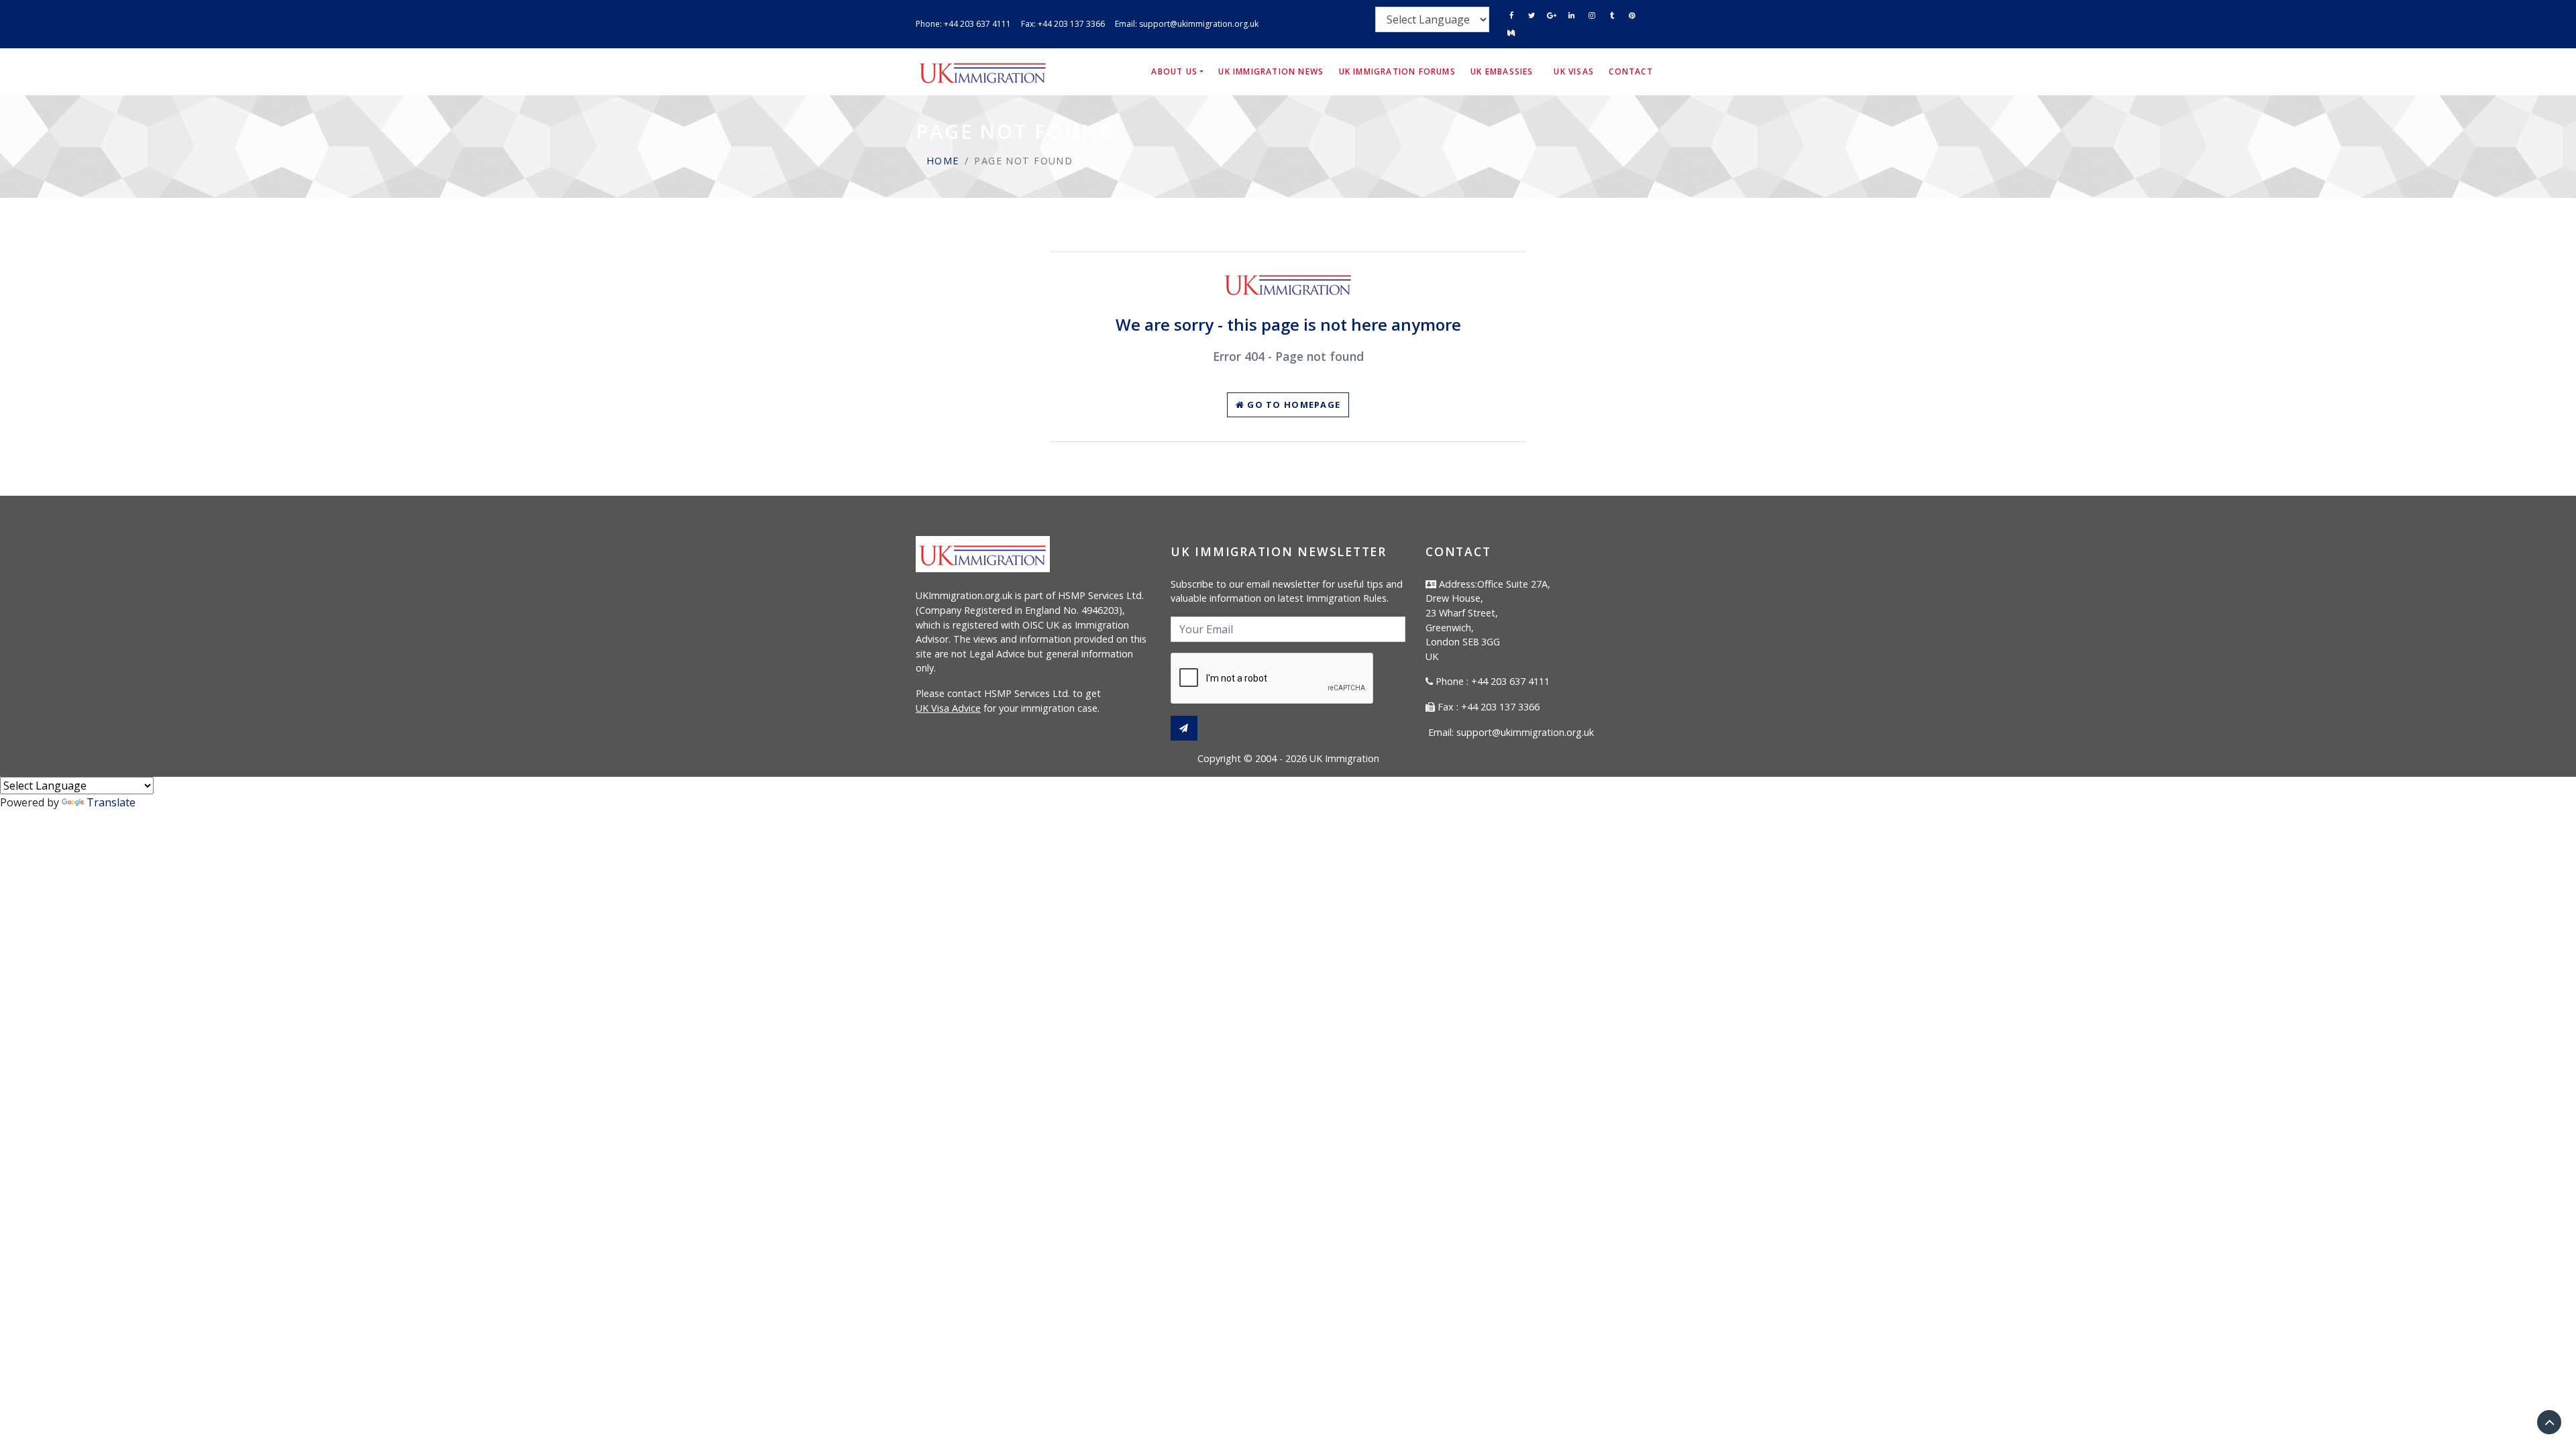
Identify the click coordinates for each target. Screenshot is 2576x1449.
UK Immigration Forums (1397, 71)
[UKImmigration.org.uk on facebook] (1511, 15)
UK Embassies (1502, 71)
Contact (1630, 71)
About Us (1174, 71)
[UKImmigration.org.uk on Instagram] (1592, 15)
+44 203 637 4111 (977, 24)
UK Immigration (1344, 758)
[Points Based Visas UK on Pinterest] (1632, 15)
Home (943, 161)
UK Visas (1571, 71)
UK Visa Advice (948, 708)
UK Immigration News (1271, 71)
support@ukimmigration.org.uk (1199, 24)
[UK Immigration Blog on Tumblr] (1612, 15)
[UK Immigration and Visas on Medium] (1511, 33)
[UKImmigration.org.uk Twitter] (1532, 15)
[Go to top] (2549, 1422)
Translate (111, 802)
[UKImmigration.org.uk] (1552, 15)
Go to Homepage (1292, 405)
